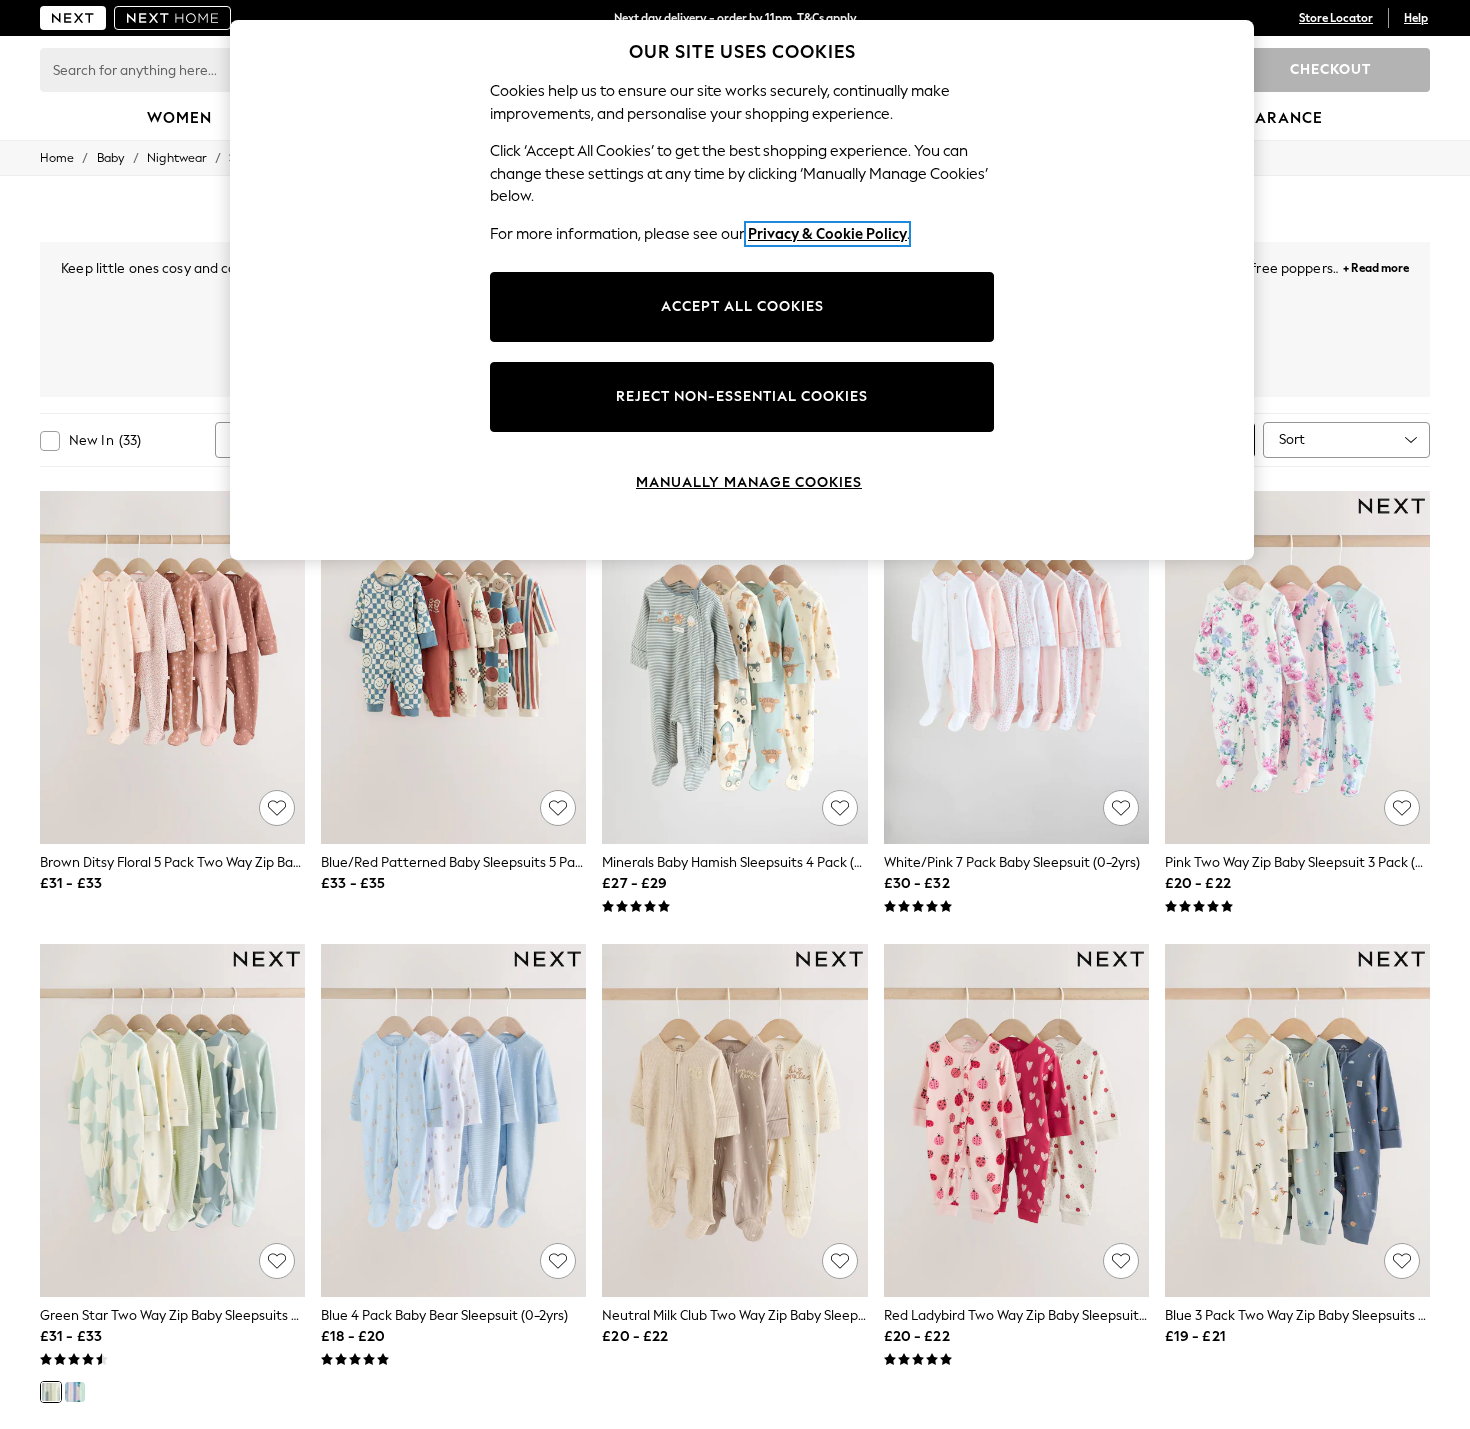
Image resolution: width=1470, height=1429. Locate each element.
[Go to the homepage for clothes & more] (73, 18)
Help (1416, 18)
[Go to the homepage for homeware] (173, 18)
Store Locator (1336, 18)
